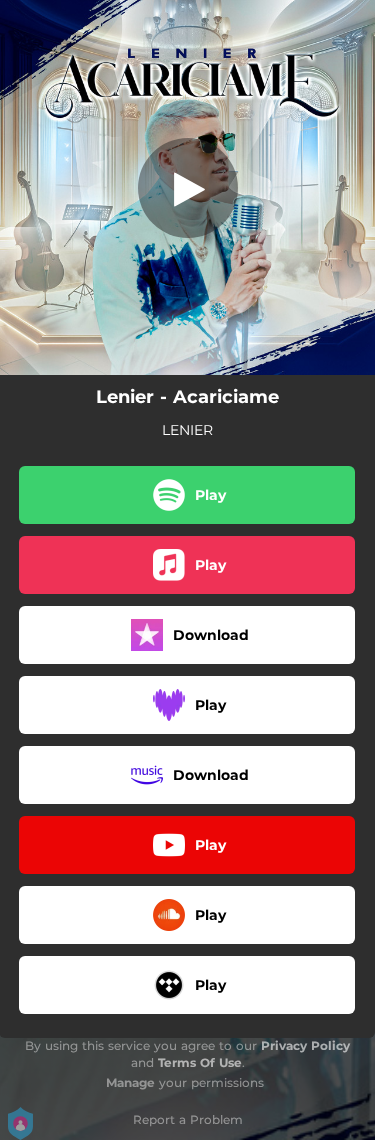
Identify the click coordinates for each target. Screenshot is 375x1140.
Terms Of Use (200, 1062)
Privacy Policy (305, 1045)
